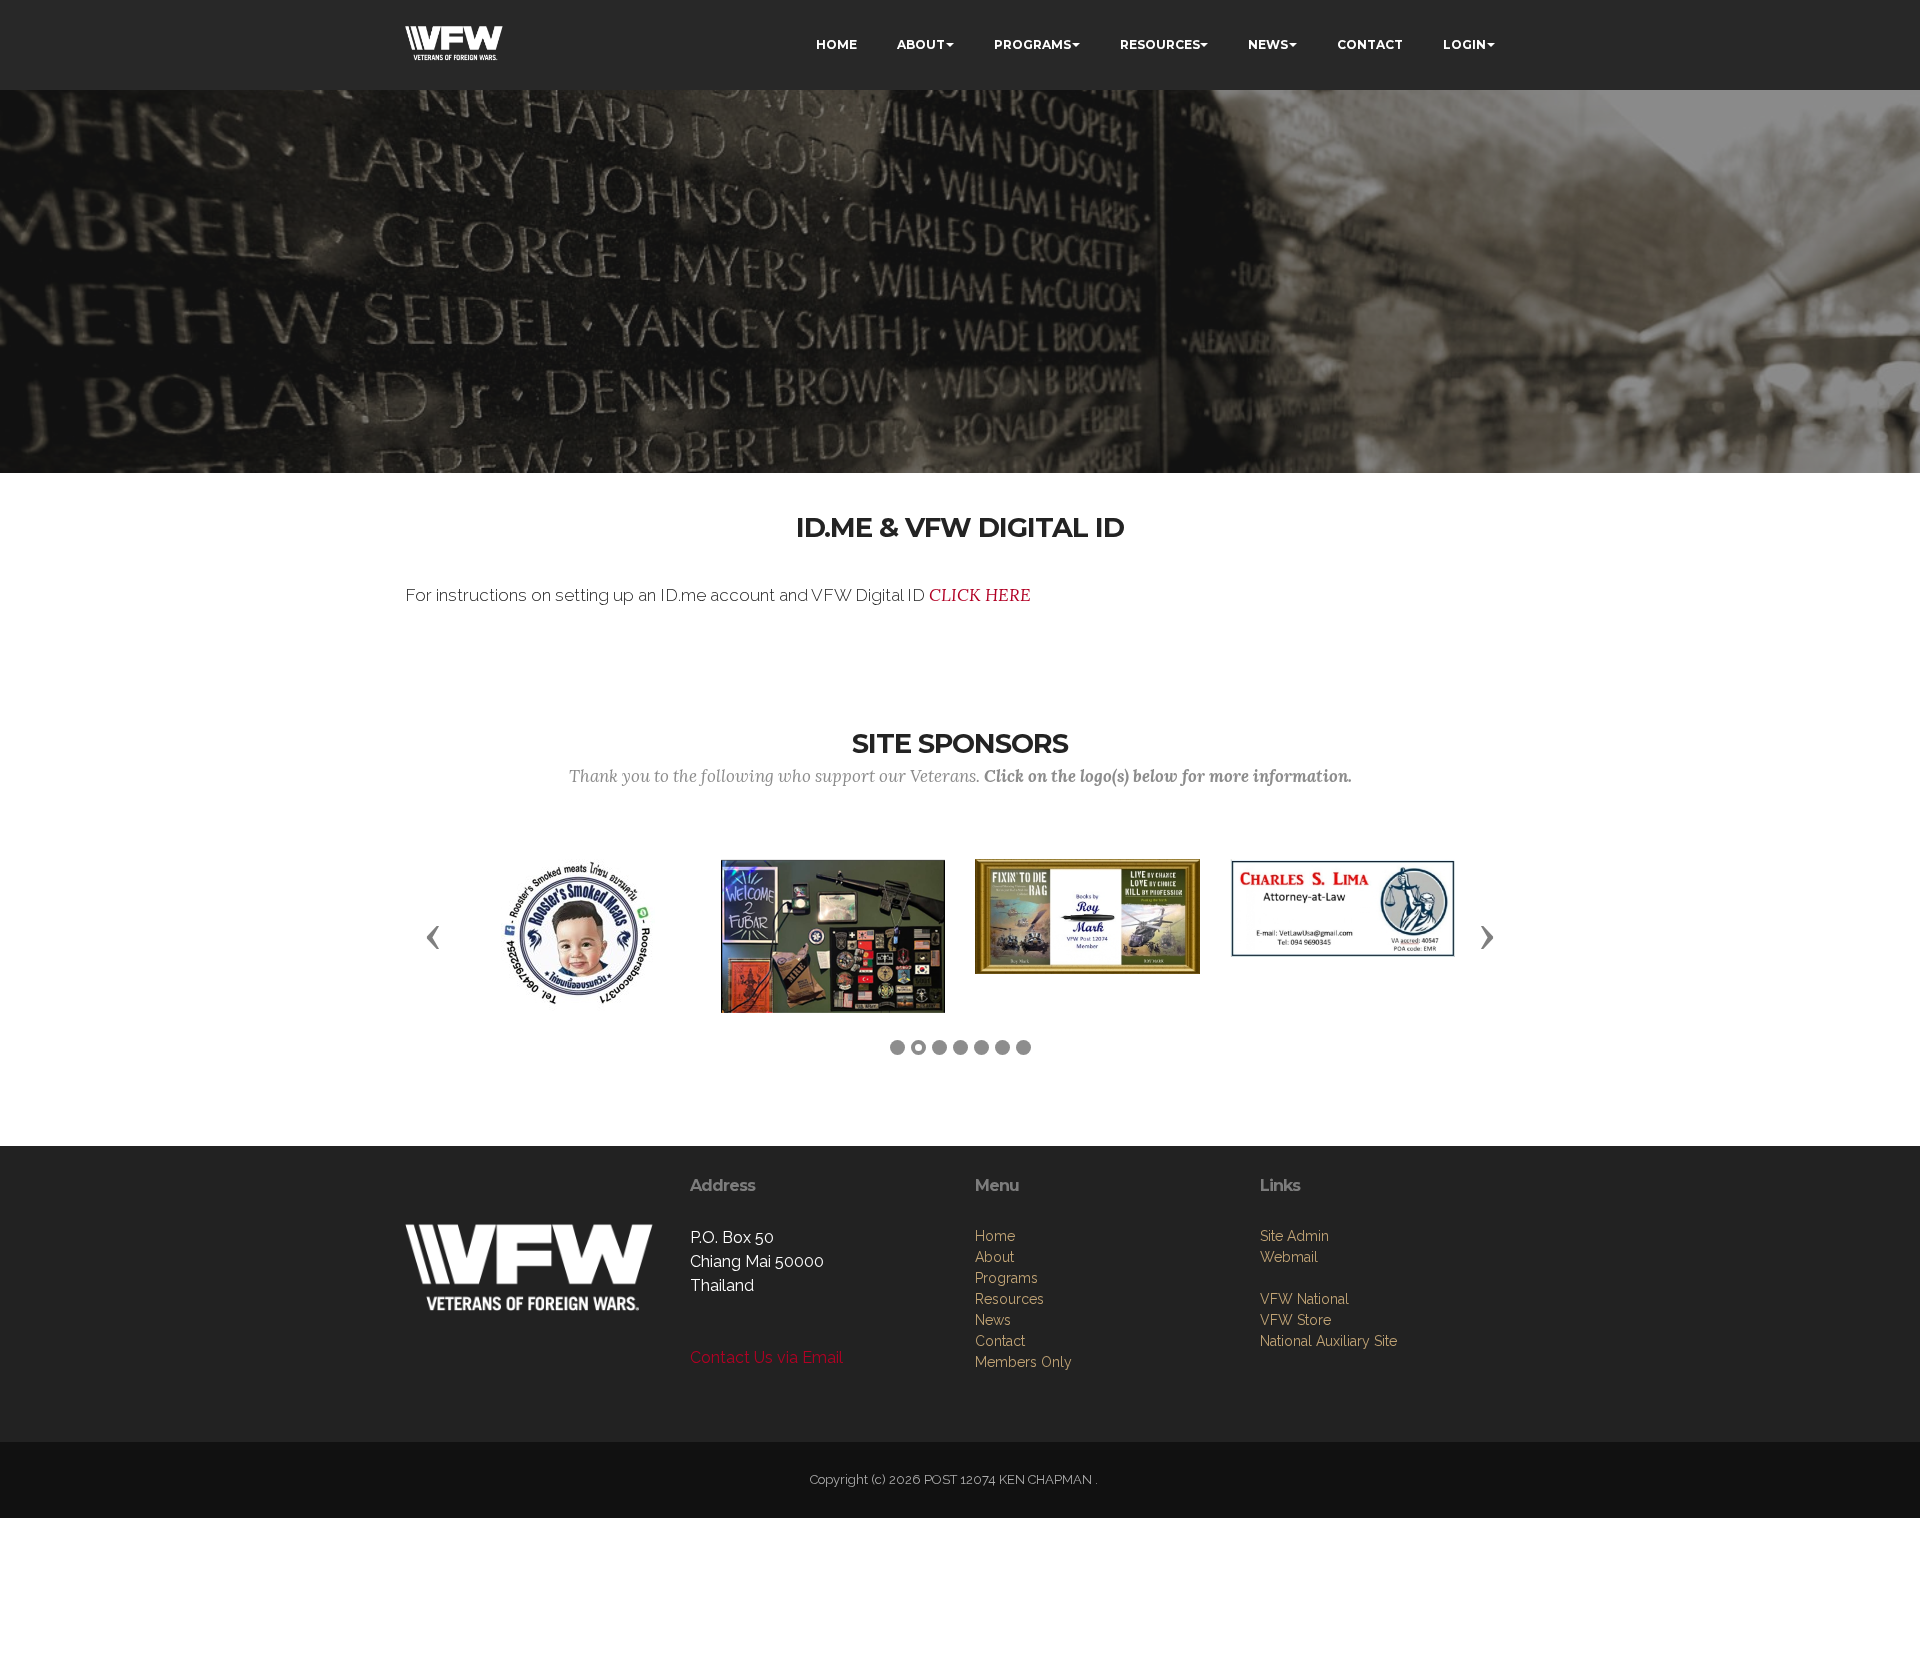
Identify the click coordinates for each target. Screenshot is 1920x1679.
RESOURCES (1160, 44)
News (993, 1320)
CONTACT (1370, 44)
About (994, 1257)
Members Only (1023, 1362)
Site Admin (1294, 1236)
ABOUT (921, 44)
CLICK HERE (980, 595)
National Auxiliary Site (1328, 1341)
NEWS (1268, 44)
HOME (836, 44)
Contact (1000, 1341)
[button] (433, 936)
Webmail (1289, 1257)
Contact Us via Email (766, 1357)
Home (995, 1236)
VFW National (1304, 1299)
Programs (1006, 1278)
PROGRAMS (1032, 44)
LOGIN (1464, 44)
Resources (1009, 1299)
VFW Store (1295, 1320)
